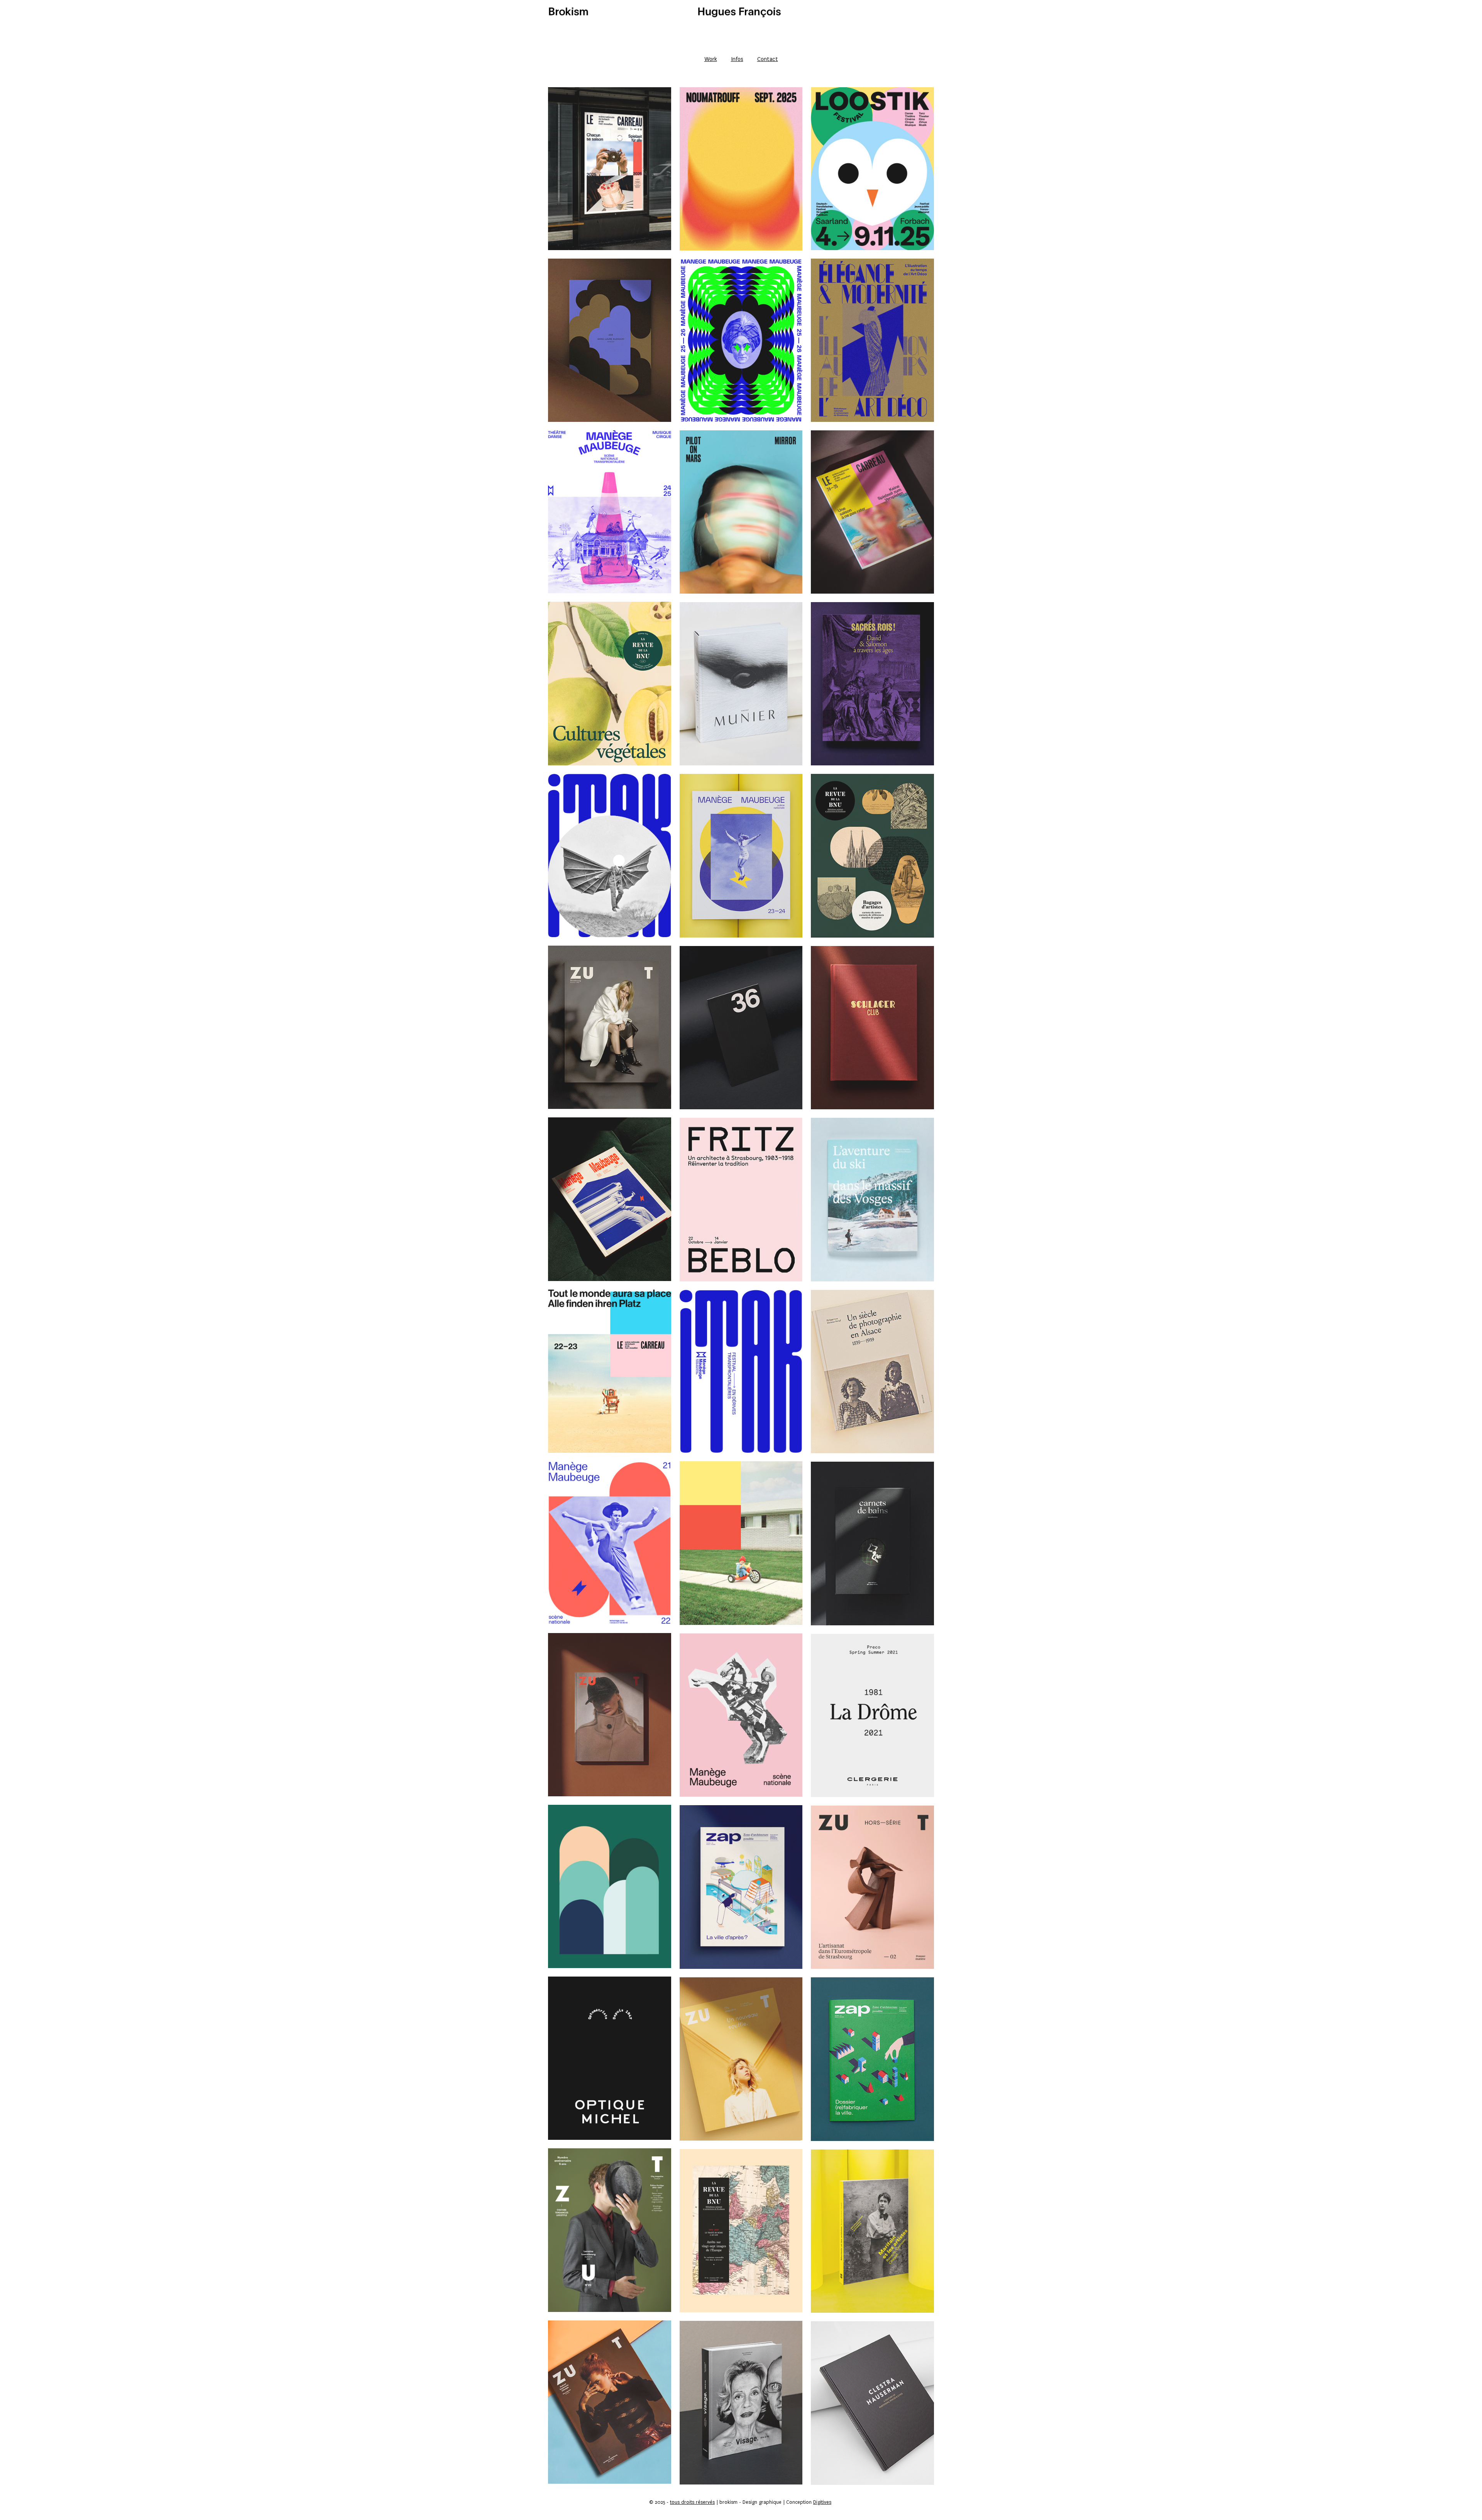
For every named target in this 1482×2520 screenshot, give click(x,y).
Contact (768, 59)
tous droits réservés (692, 2502)
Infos (737, 59)
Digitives (822, 2502)
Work (711, 59)
